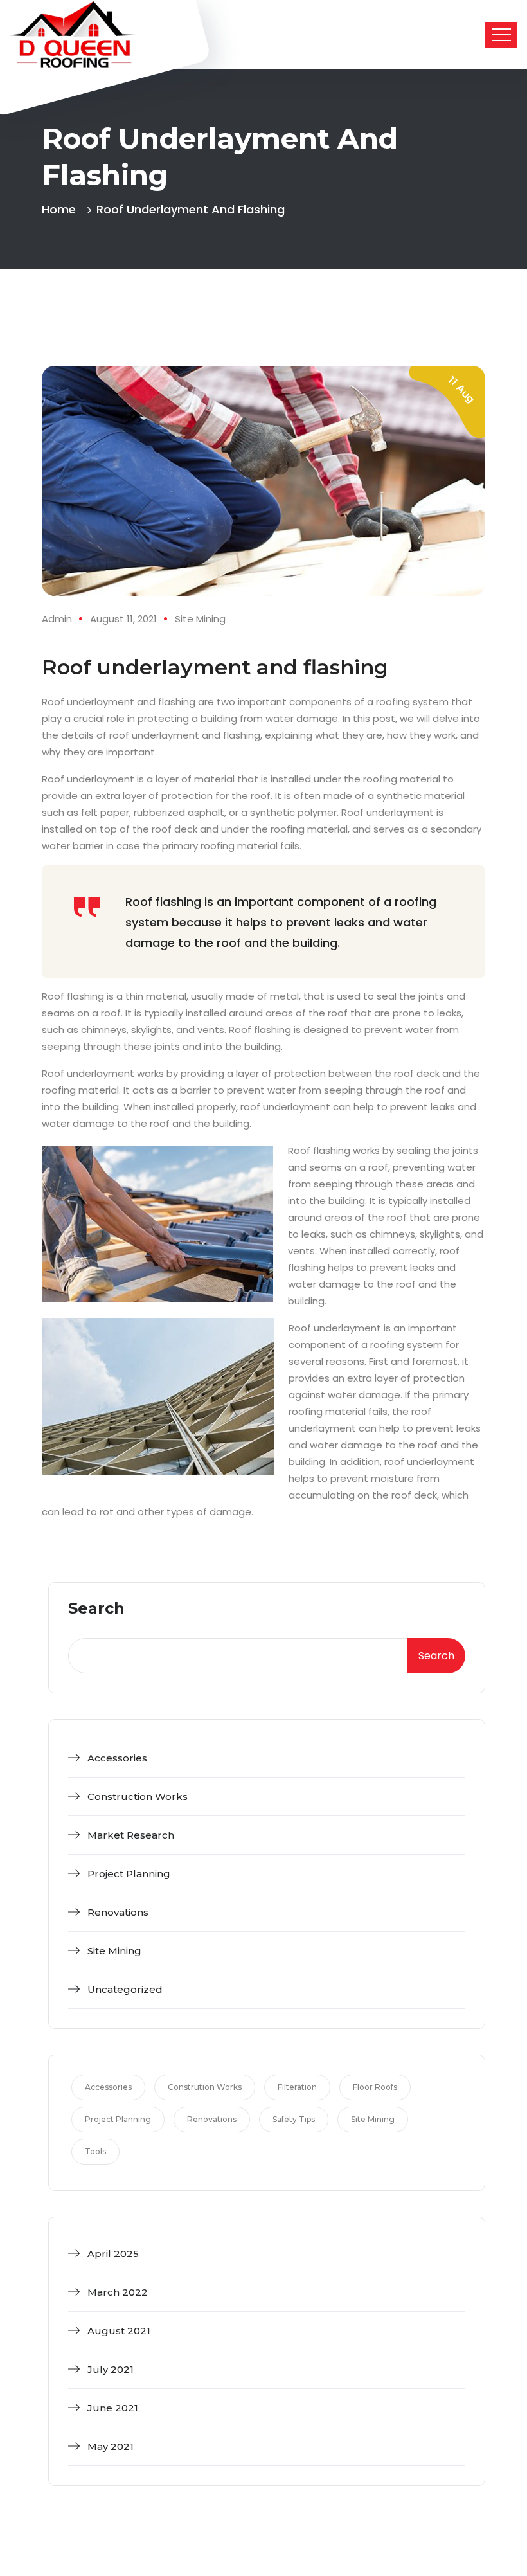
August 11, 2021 (123, 619)
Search (96, 1609)
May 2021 (111, 2446)
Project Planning (129, 1874)
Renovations (118, 1912)
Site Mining (200, 619)
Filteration (297, 2087)
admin (57, 619)
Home (62, 209)
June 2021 (113, 2408)
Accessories (117, 1758)
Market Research (131, 1835)
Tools (95, 2151)
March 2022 (118, 2292)
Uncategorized (125, 1989)
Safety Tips (294, 2119)
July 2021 (111, 2369)
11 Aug (461, 389)
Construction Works (138, 1797)
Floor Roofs (375, 2087)
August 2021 (119, 2331)
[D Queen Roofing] (74, 34)
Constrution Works (205, 2087)
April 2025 (113, 2254)
